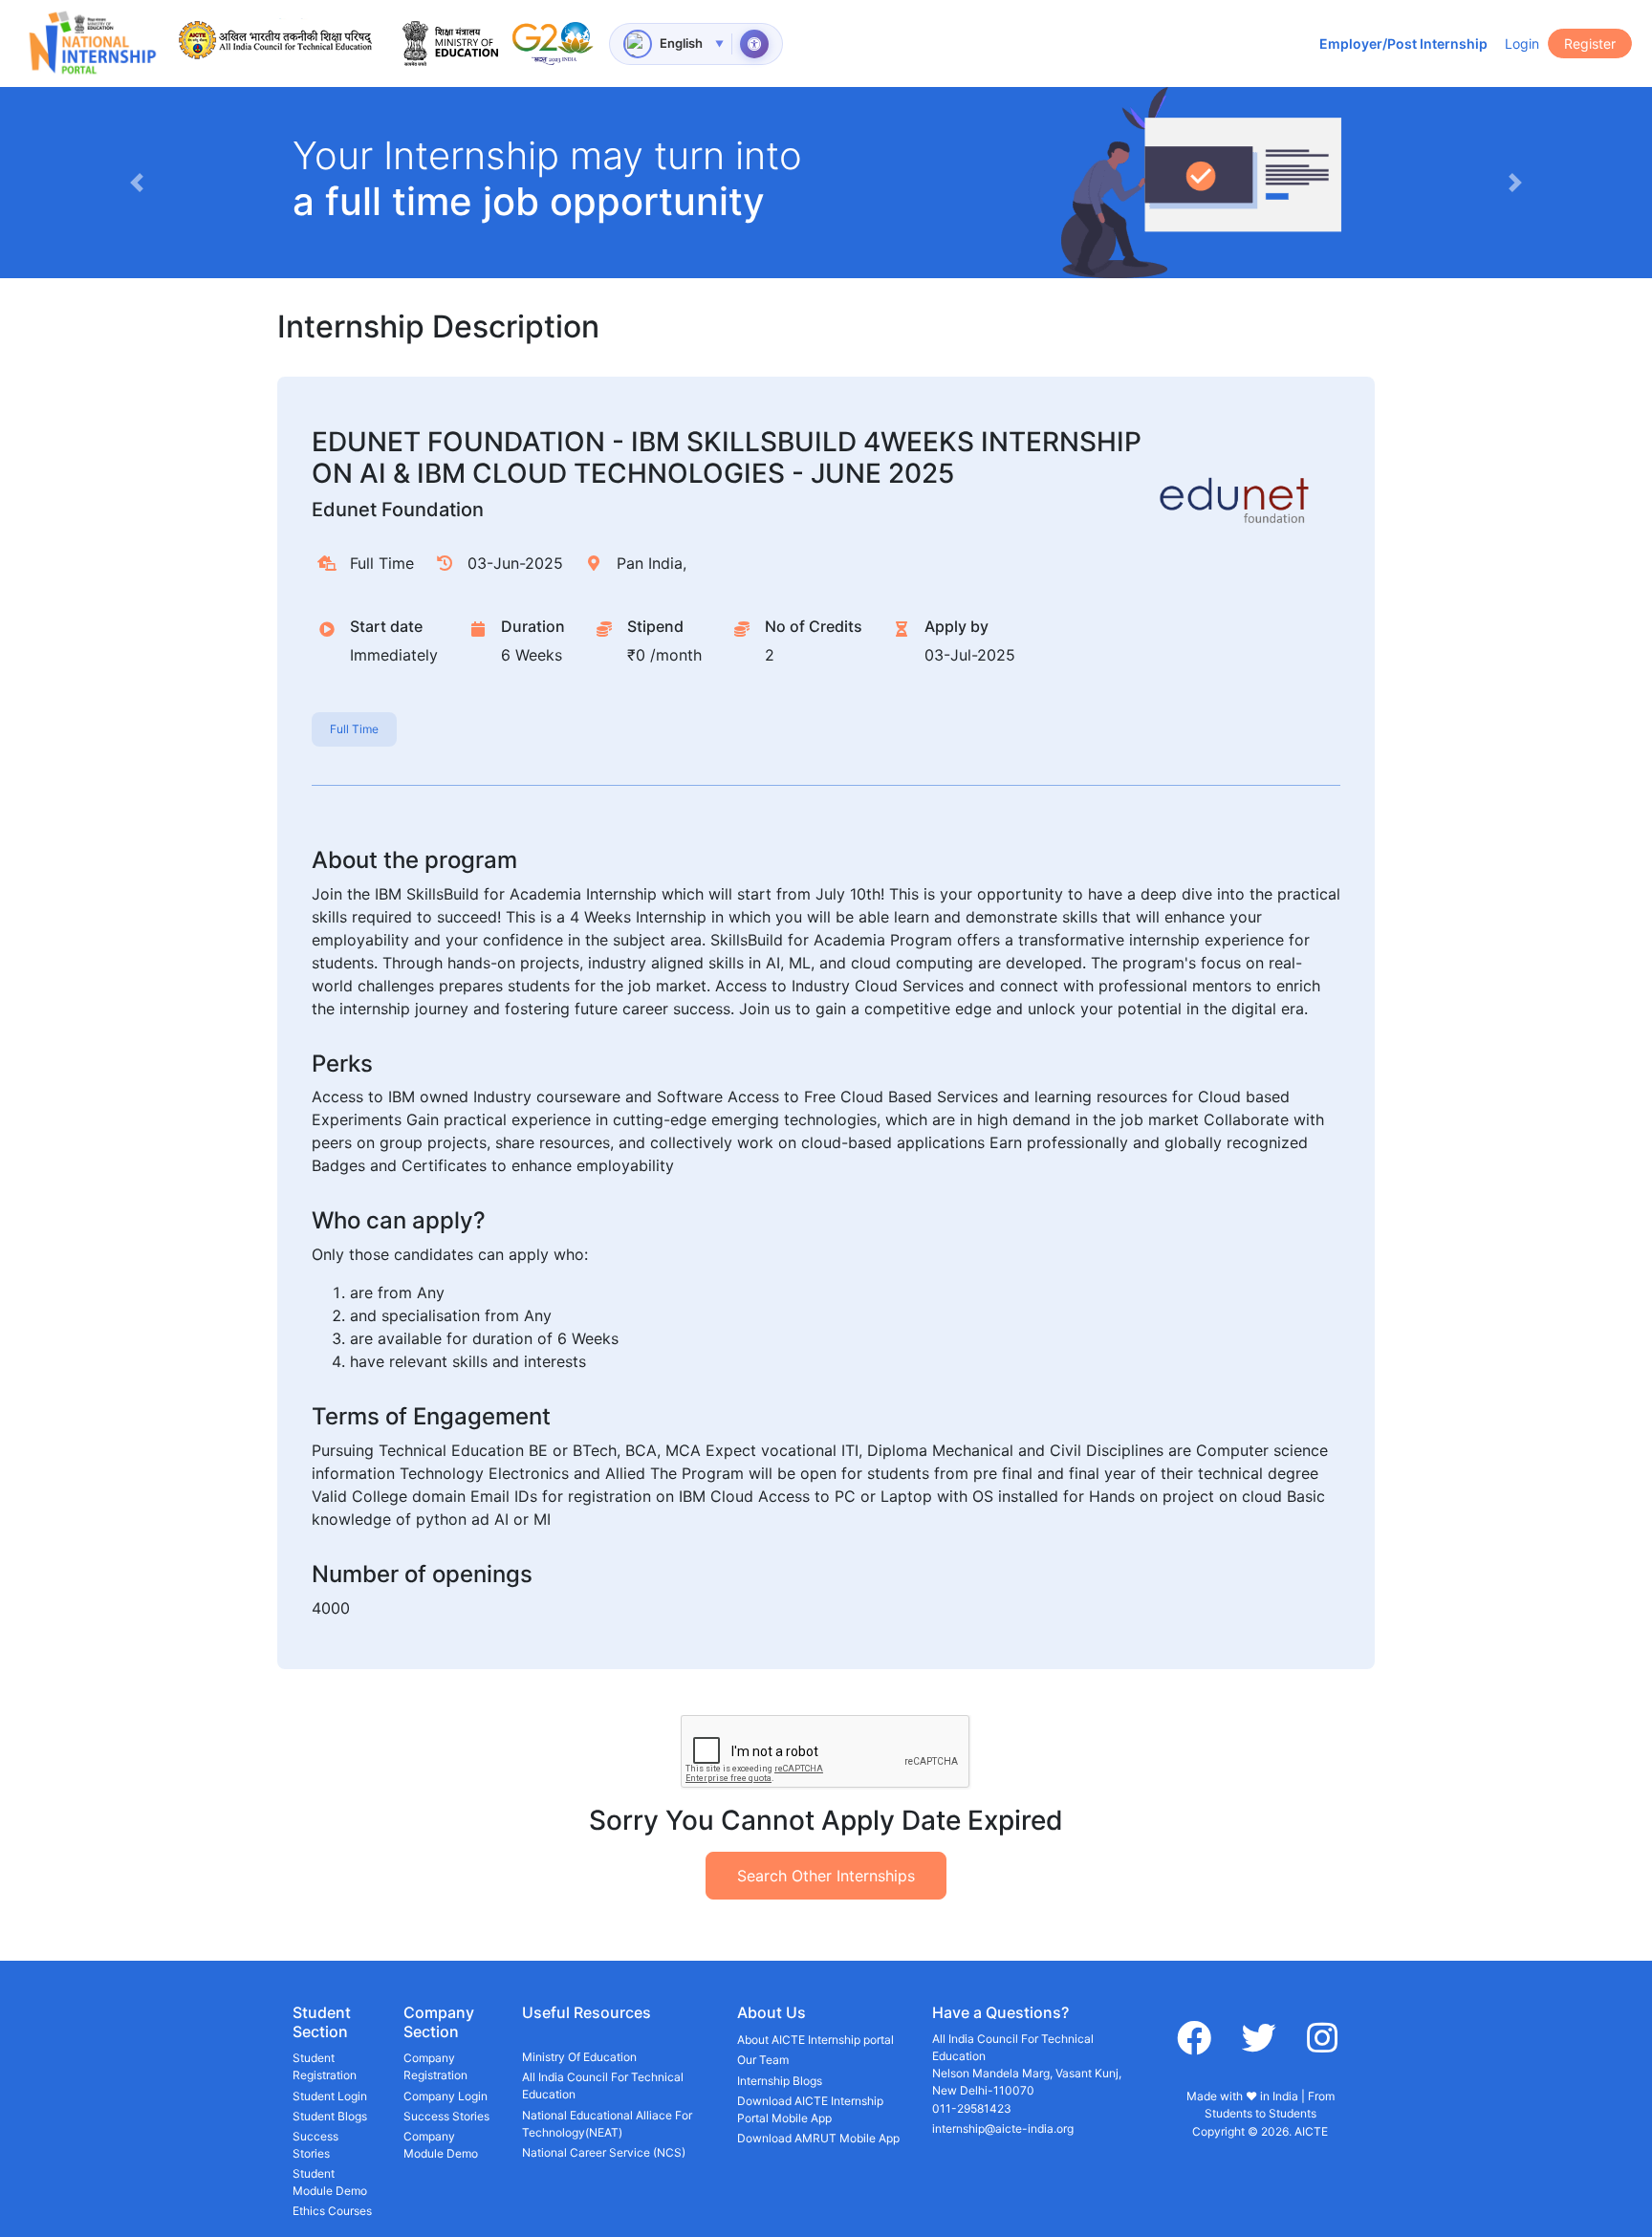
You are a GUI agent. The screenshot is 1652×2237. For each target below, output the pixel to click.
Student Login (330, 2096)
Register (1590, 43)
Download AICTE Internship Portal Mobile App (810, 2109)
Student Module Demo (330, 2182)
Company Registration (435, 2066)
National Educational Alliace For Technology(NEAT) (607, 2124)
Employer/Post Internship (1403, 43)
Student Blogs (330, 2116)
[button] (137, 183)
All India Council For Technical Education (603, 2085)
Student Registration (325, 2066)
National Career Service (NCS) (604, 2152)
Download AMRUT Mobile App (818, 2138)
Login (1522, 43)
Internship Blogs (780, 2081)
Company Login (446, 2096)
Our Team (763, 2060)
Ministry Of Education (579, 2057)
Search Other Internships (826, 1876)
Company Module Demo (441, 2145)
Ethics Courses (332, 2211)
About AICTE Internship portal (815, 2040)
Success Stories (315, 2145)
